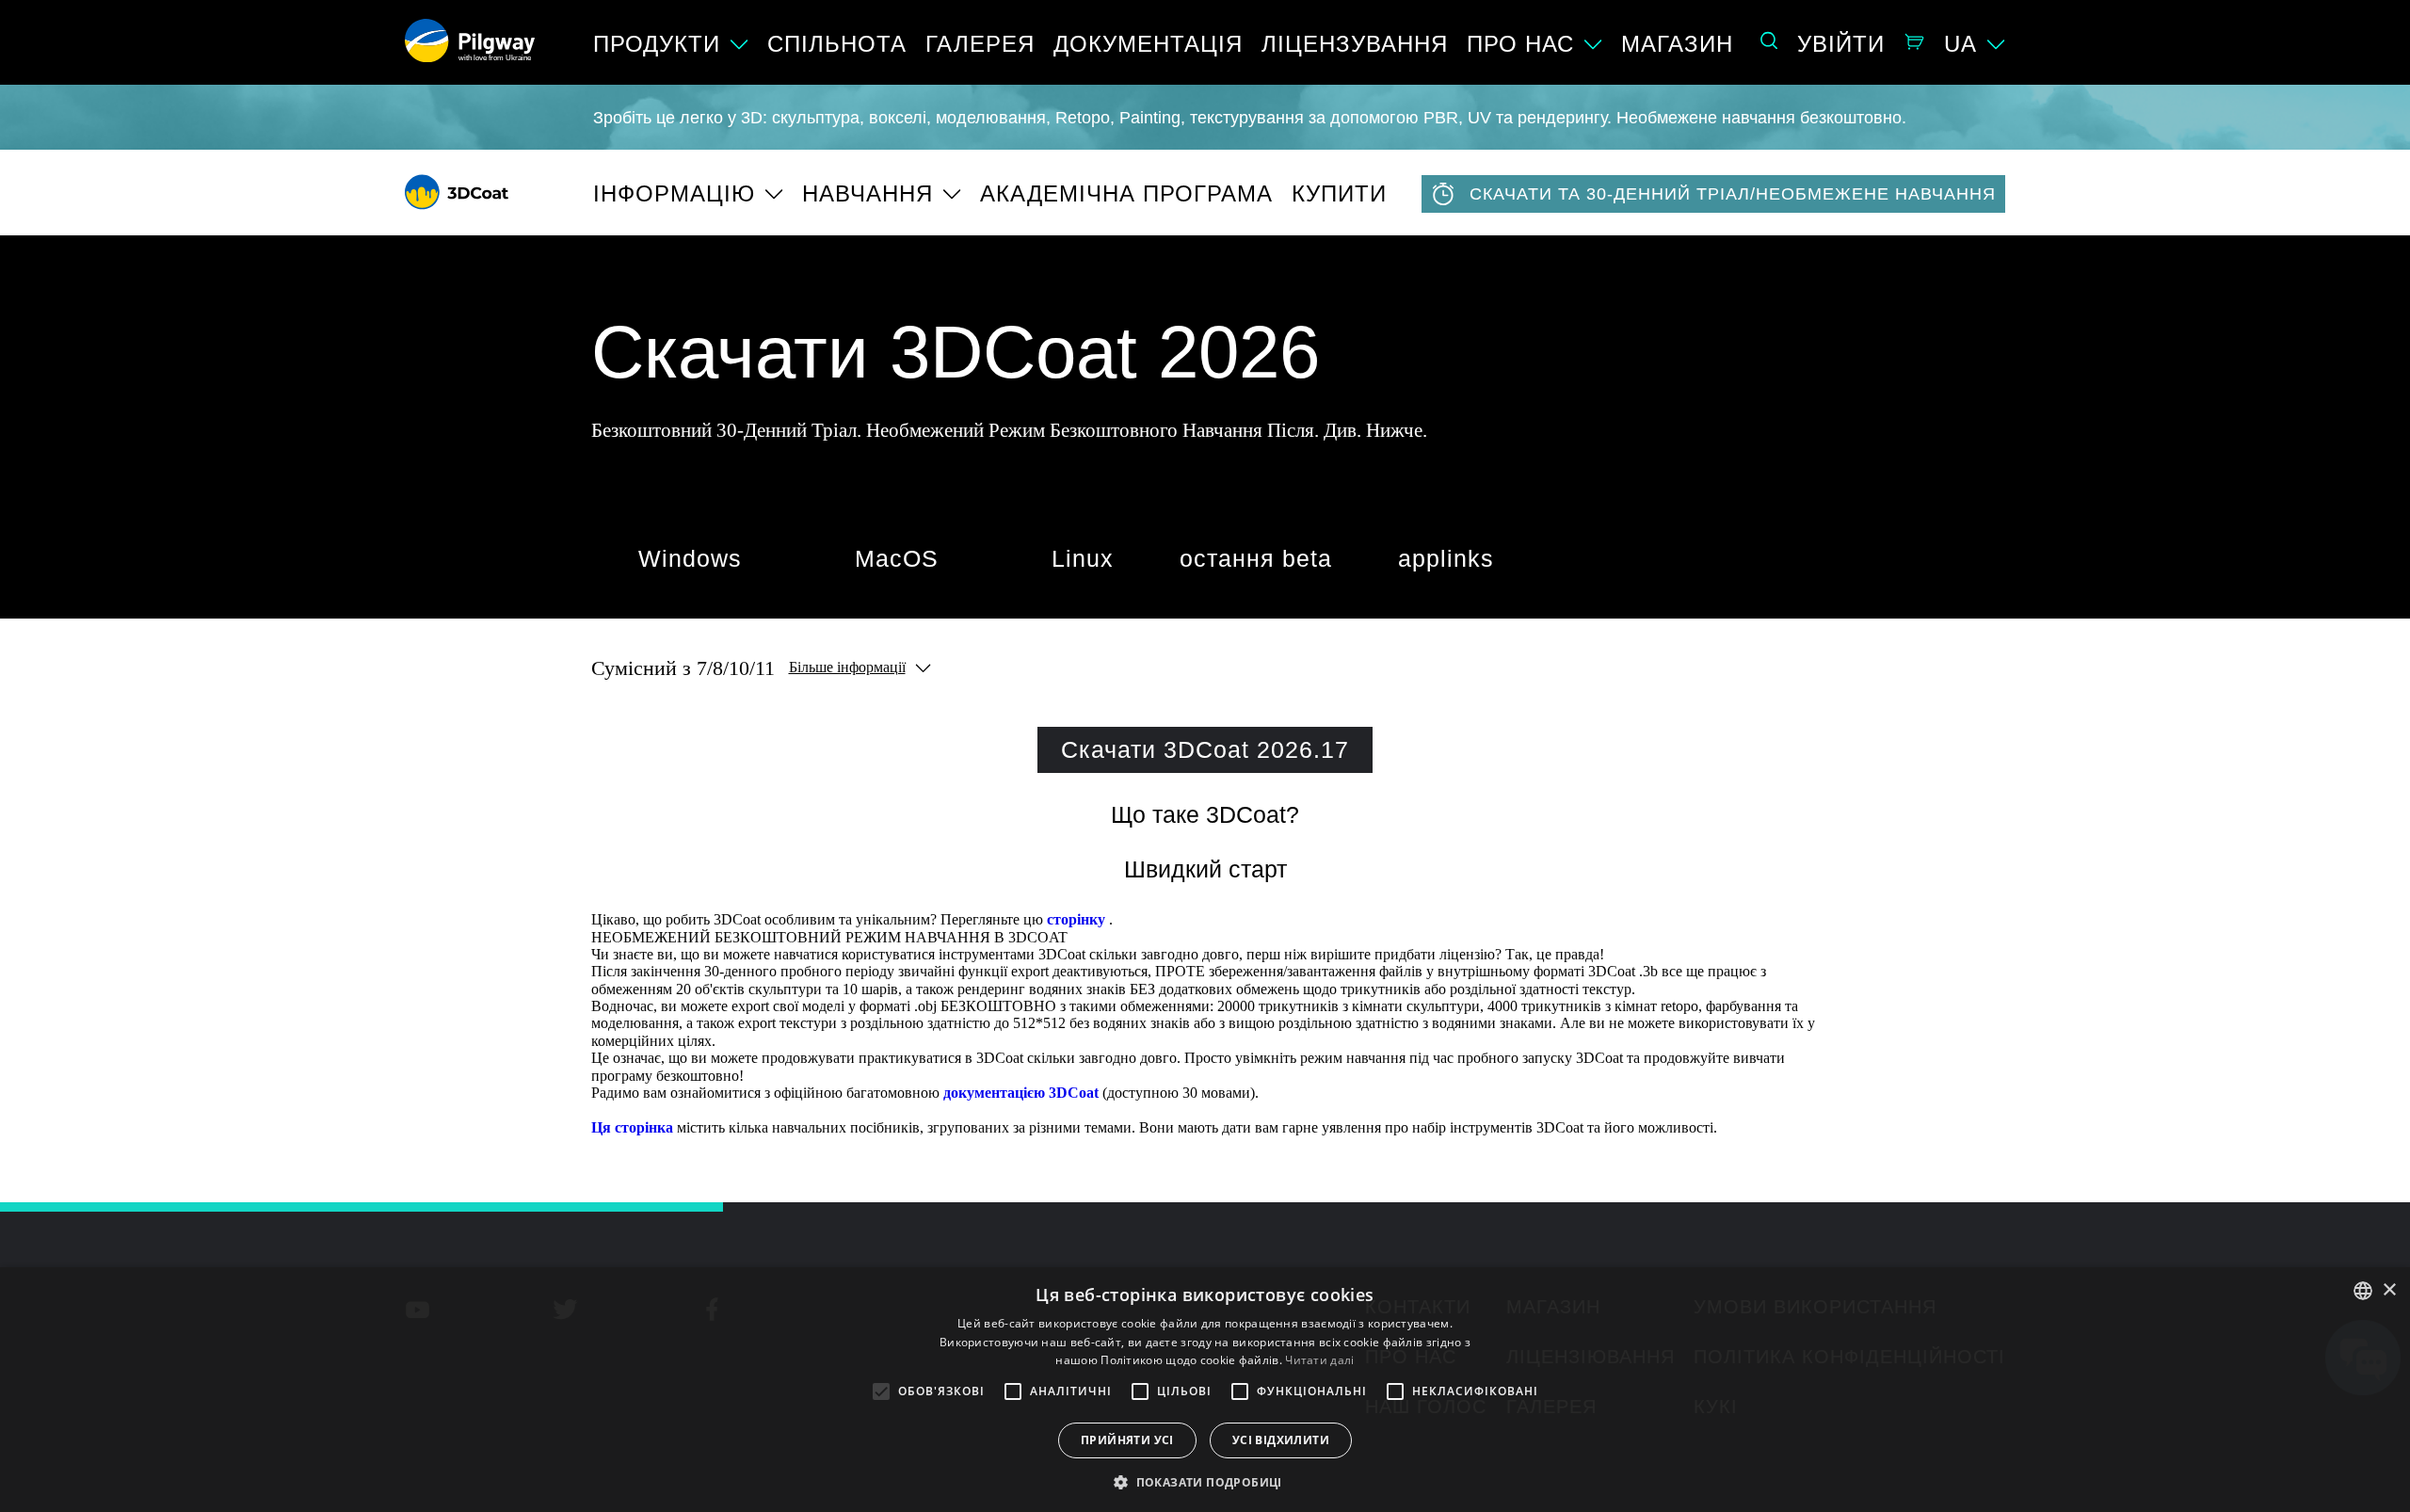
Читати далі (1319, 1360)
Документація (1148, 44)
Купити (1339, 193)
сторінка (644, 1127)
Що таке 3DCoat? (1205, 814)
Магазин (1677, 44)
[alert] (1205, 1390)
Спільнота (837, 44)
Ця (601, 1127)
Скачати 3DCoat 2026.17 (1205, 749)
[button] (1205, 1481)
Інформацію (674, 193)
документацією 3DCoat (1021, 1093)
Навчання (868, 193)
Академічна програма (1126, 193)
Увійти (1841, 44)
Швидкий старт (1205, 869)
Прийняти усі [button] (1127, 1440)
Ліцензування (1355, 44)
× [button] (2389, 1290)
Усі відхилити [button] (1281, 1440)
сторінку (1076, 919)
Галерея (980, 44)
